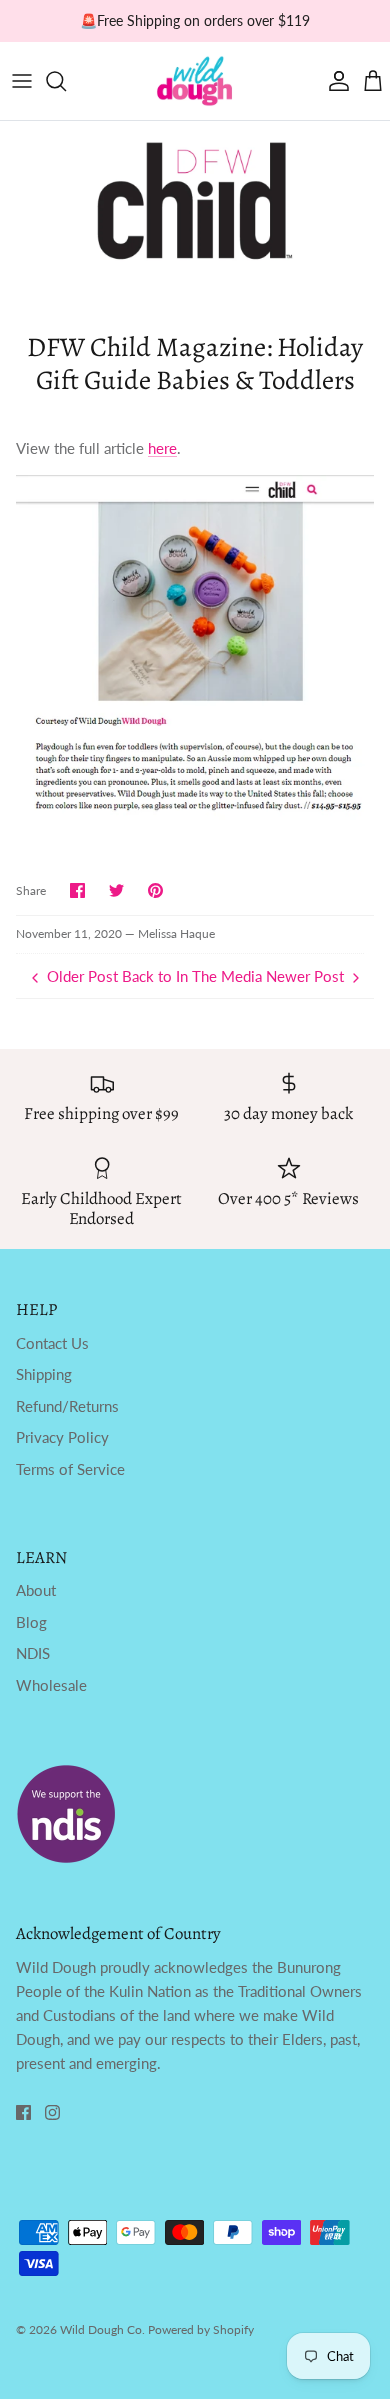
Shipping (44, 1374)
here (162, 448)
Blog (31, 1622)
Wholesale (51, 1685)
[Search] (66, 81)
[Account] (334, 81)
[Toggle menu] (22, 81)
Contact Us (52, 1343)
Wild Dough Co (101, 2329)
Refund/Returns (67, 1406)
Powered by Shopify (201, 2329)
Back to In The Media (192, 976)
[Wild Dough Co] (195, 81)
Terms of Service (70, 1469)
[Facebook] (23, 2112)
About (36, 1590)
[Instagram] (52, 2112)
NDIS (33, 1653)
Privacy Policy (62, 1437)
